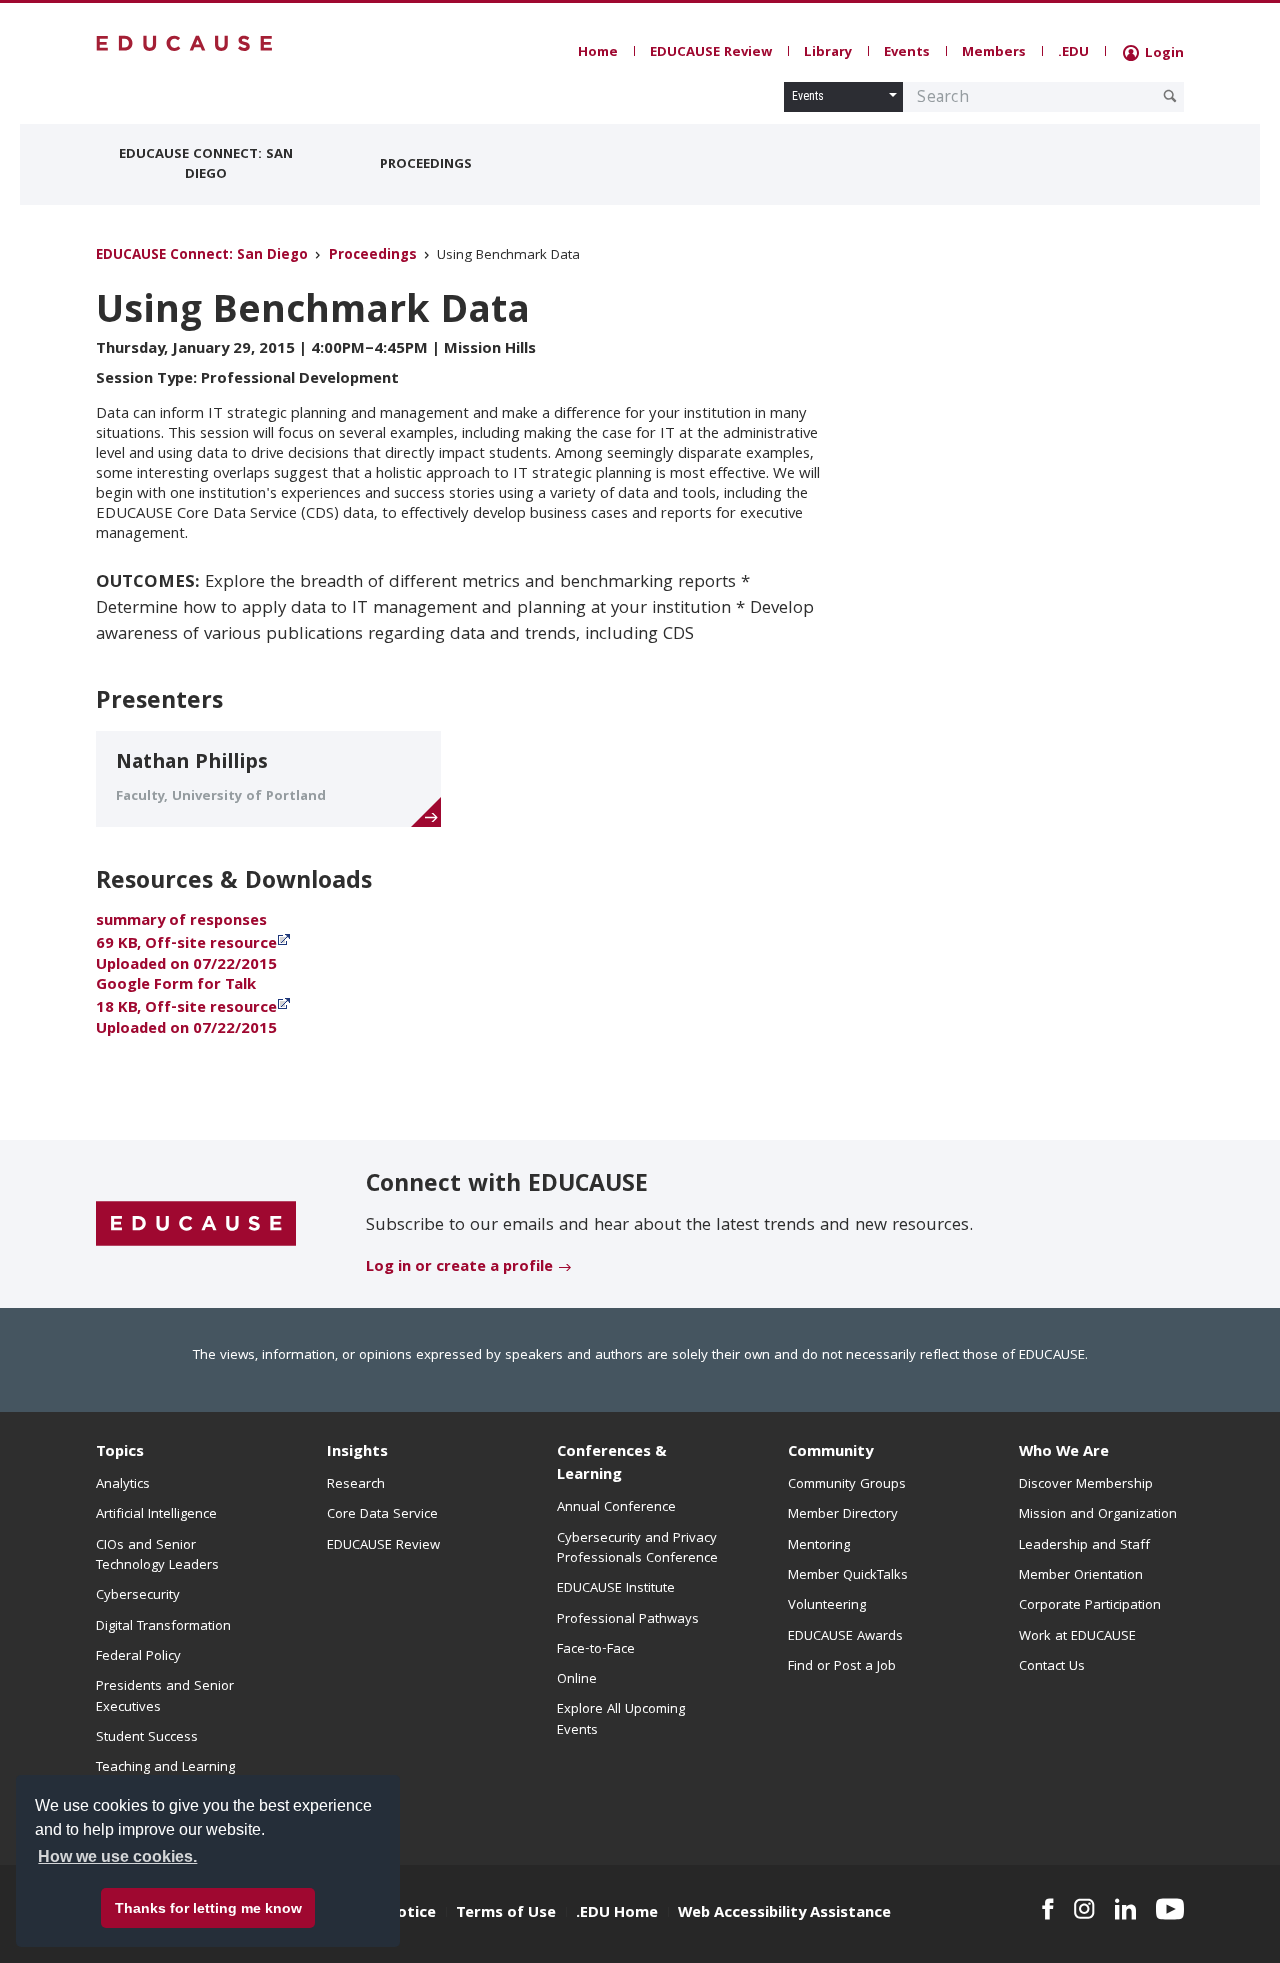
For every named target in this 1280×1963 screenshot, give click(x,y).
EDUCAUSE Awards (845, 1637)
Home (598, 53)
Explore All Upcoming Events (621, 1720)
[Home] (185, 43)
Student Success (147, 1738)
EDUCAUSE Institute (616, 1589)
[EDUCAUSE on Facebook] (1047, 1909)
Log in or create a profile (459, 1268)
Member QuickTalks (848, 1576)
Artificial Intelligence (156, 1515)
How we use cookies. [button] (117, 1856)
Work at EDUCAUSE (1077, 1637)
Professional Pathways (628, 1620)
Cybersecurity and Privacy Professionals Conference (637, 1549)
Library (828, 53)
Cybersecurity (138, 1596)
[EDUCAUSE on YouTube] (1170, 1909)
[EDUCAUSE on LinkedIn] (1126, 1909)
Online (577, 1680)
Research (356, 1485)
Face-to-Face (596, 1650)
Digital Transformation (163, 1627)
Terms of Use (506, 1914)
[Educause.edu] (196, 1225)
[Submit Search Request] (1170, 96)
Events (907, 53)
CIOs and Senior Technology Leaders (157, 1556)
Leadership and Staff (1084, 1546)
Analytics (123, 1485)
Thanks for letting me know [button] (208, 1908)
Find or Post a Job (842, 1667)
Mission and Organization (1098, 1515)
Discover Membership (1086, 1485)
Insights (357, 1453)
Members (994, 53)
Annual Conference (616, 1508)
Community (830, 1453)
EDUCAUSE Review (711, 53)
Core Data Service (382, 1515)
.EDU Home (617, 1914)
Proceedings (426, 165)
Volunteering (827, 1606)
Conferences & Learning (612, 1464)
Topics (120, 1453)
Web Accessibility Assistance (784, 1914)
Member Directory (843, 1515)
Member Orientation (1081, 1576)
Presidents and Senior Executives (165, 1697)
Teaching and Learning (165, 1768)
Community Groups (847, 1485)
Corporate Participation (1090, 1606)
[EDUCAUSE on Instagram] (1084, 1909)
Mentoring (819, 1546)
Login (1162, 54)
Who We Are (1064, 1453)
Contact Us (1052, 1667)
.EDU (1073, 53)
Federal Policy (138, 1657)
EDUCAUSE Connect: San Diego (206, 165)
